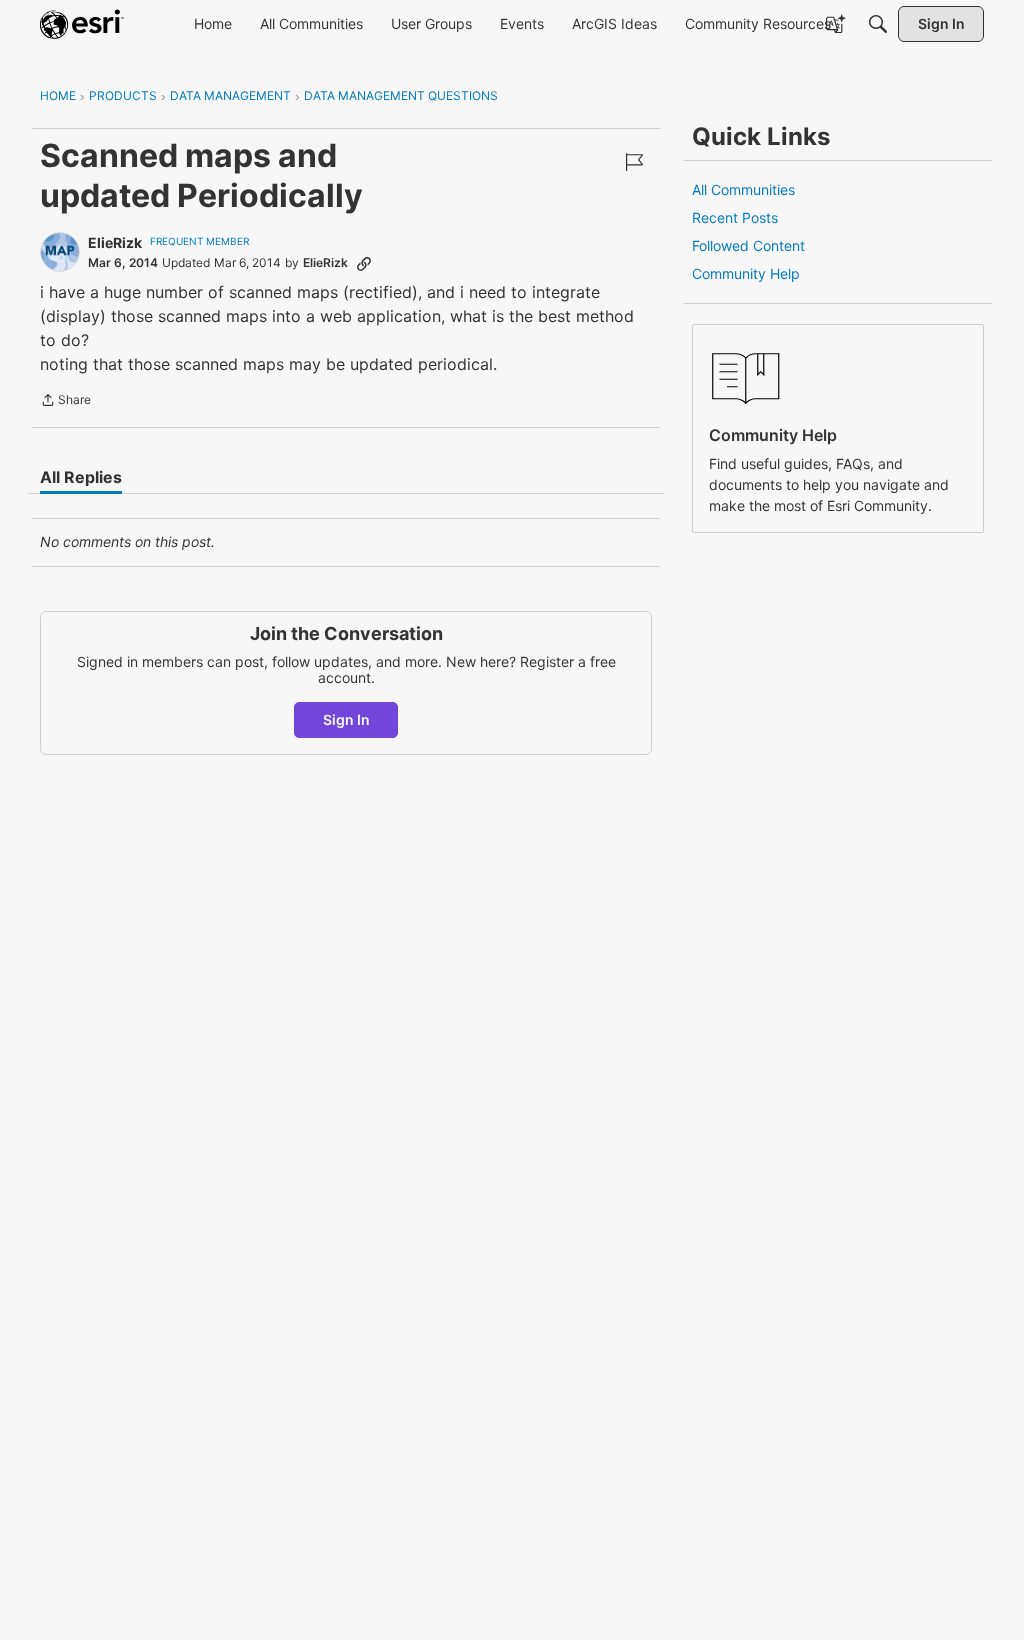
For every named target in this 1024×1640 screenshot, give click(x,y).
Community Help (746, 273)
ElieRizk (115, 242)
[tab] (81, 477)
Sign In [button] (346, 719)
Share (65, 402)
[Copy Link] (364, 263)
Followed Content (748, 245)
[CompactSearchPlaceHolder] (878, 24)
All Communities (743, 189)
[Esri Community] (82, 24)
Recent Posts (735, 217)
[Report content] (634, 162)
